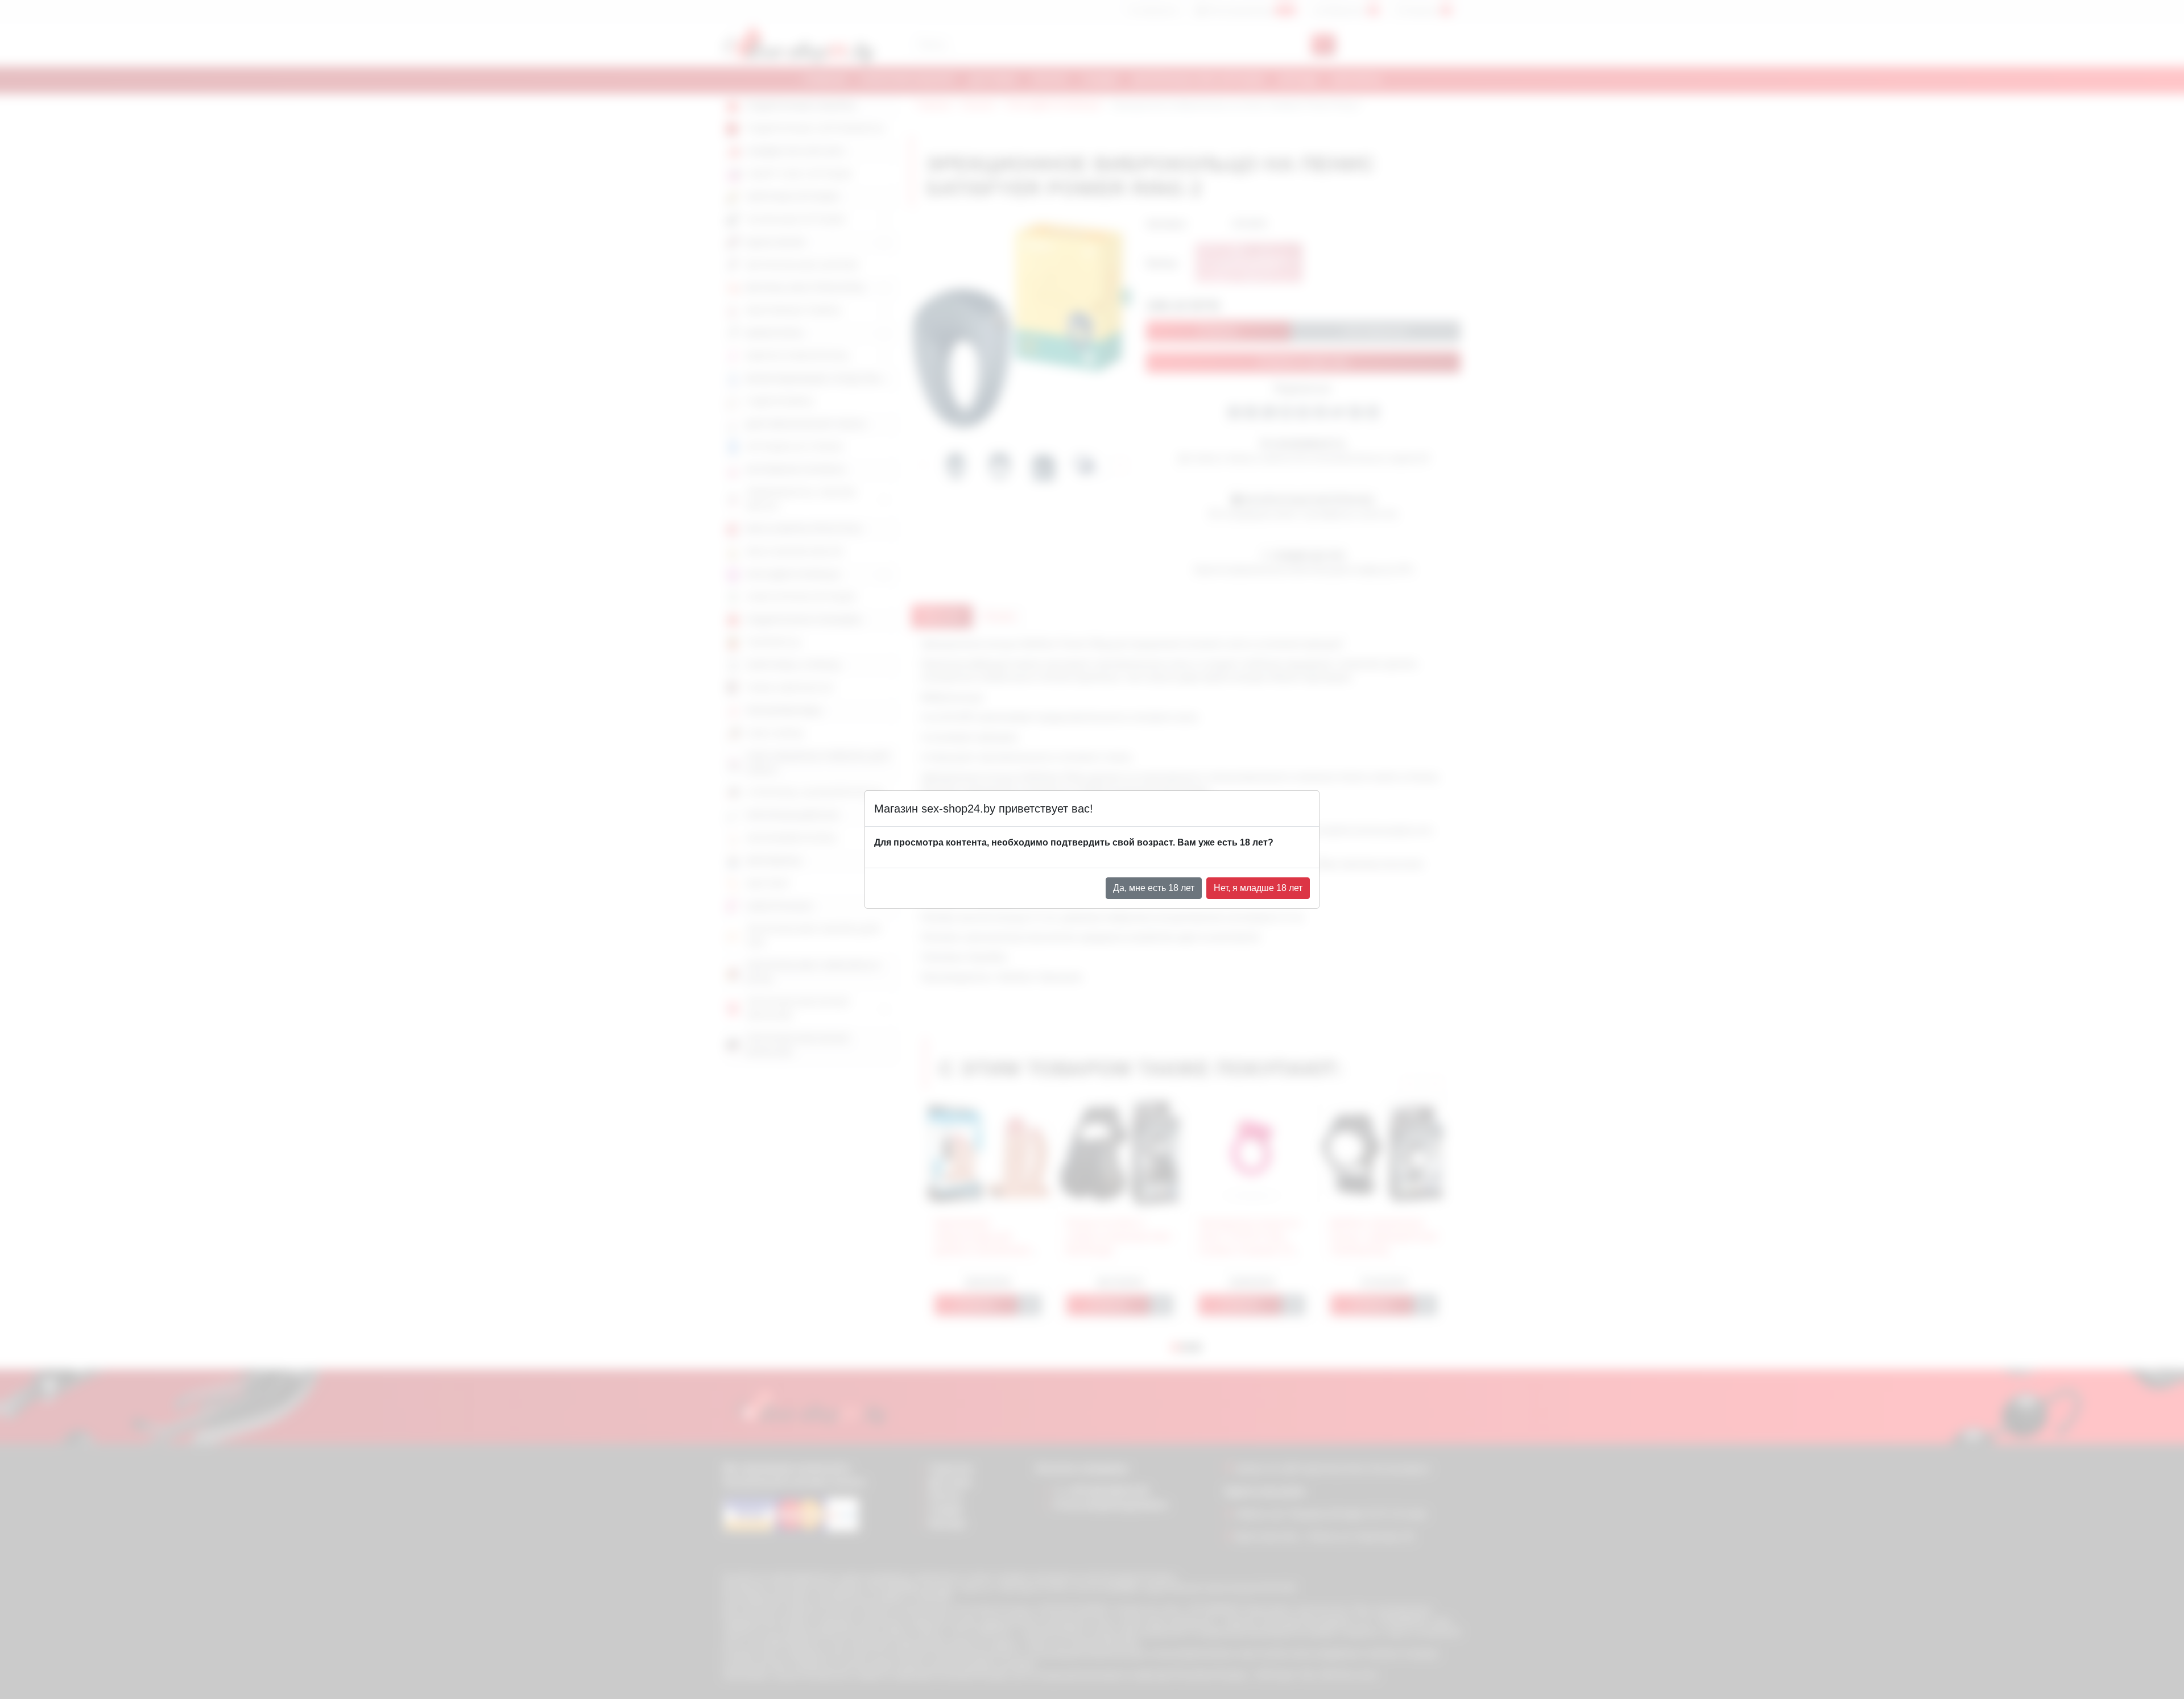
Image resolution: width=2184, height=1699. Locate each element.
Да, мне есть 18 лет (1154, 888)
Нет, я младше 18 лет (1258, 888)
